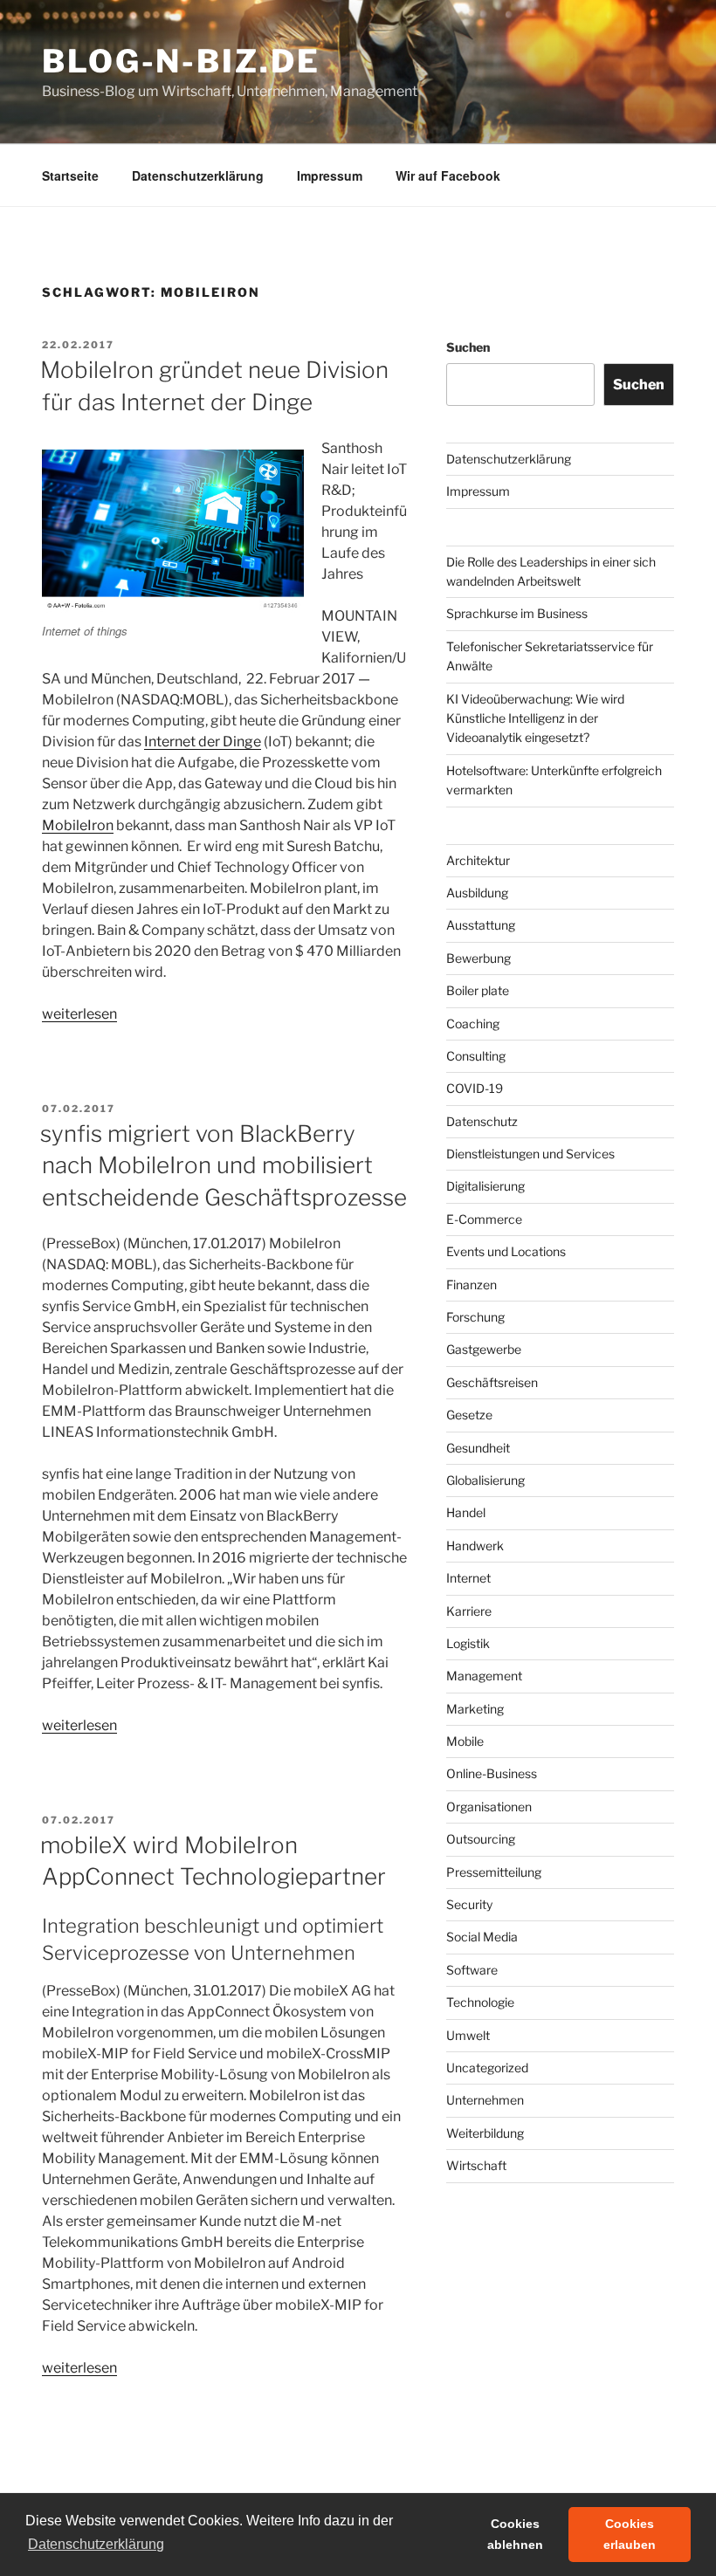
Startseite (70, 175)
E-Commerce (484, 1219)
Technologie (480, 2002)
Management (484, 1676)
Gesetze (469, 1415)
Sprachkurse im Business (517, 613)
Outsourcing (481, 1839)
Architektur (478, 860)
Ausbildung (477, 893)
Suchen (468, 347)
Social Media (482, 1937)
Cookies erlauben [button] (630, 2534)
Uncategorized (487, 2068)
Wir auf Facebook (448, 175)
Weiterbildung (485, 2133)
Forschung (475, 1317)
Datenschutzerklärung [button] (96, 2544)
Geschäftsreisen (492, 1382)
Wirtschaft (476, 2165)
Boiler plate (478, 990)
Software (472, 1970)
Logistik (468, 1643)
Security (469, 1904)
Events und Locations (506, 1251)
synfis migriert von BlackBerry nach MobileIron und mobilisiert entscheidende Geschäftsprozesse (224, 1165)
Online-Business (492, 1773)
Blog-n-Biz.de (181, 61)
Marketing (475, 1709)
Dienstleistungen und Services (530, 1154)
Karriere (469, 1611)
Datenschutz (482, 1121)
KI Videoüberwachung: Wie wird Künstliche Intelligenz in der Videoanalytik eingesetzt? (535, 718)
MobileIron (78, 825)
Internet (468, 1578)
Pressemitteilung (494, 1872)
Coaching (473, 1024)
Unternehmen (485, 2100)
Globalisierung (485, 1480)
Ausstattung (481, 925)
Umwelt (468, 2035)
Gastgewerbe (484, 1349)
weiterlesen (79, 1014)
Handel (466, 1512)
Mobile (465, 1741)
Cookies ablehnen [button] (515, 2534)
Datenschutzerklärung (198, 175)
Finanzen (472, 1285)
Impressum (330, 175)
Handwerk (475, 1546)
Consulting (476, 1056)
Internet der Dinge (203, 742)
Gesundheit (478, 1448)
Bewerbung (478, 958)
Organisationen (489, 1807)
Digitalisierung (485, 1186)
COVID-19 (475, 1088)
